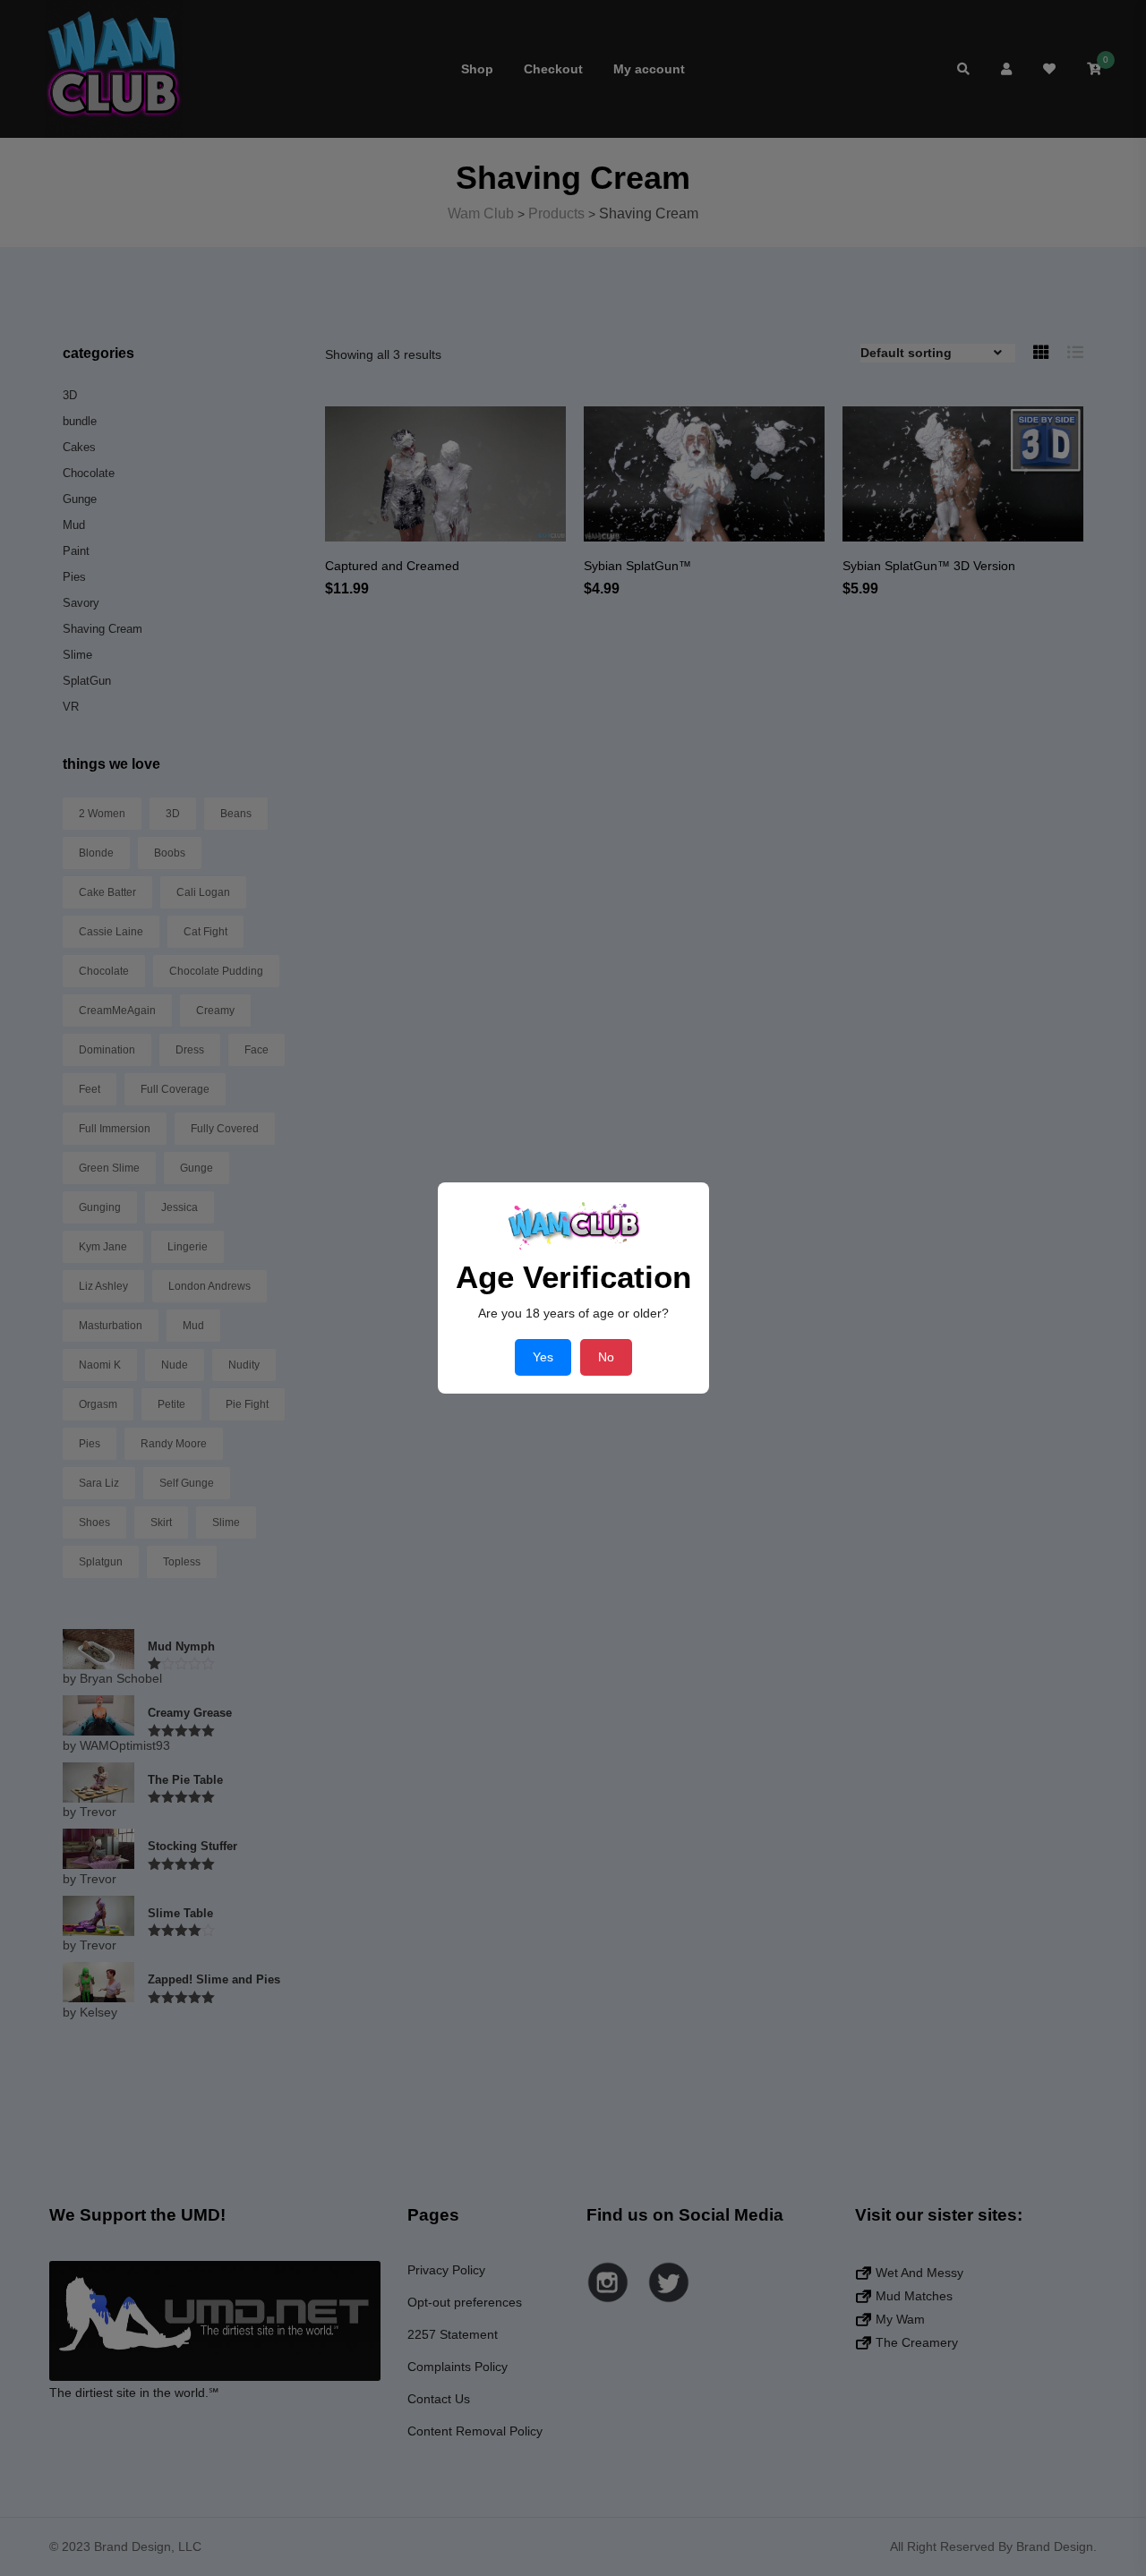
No (606, 1357)
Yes (543, 1357)
